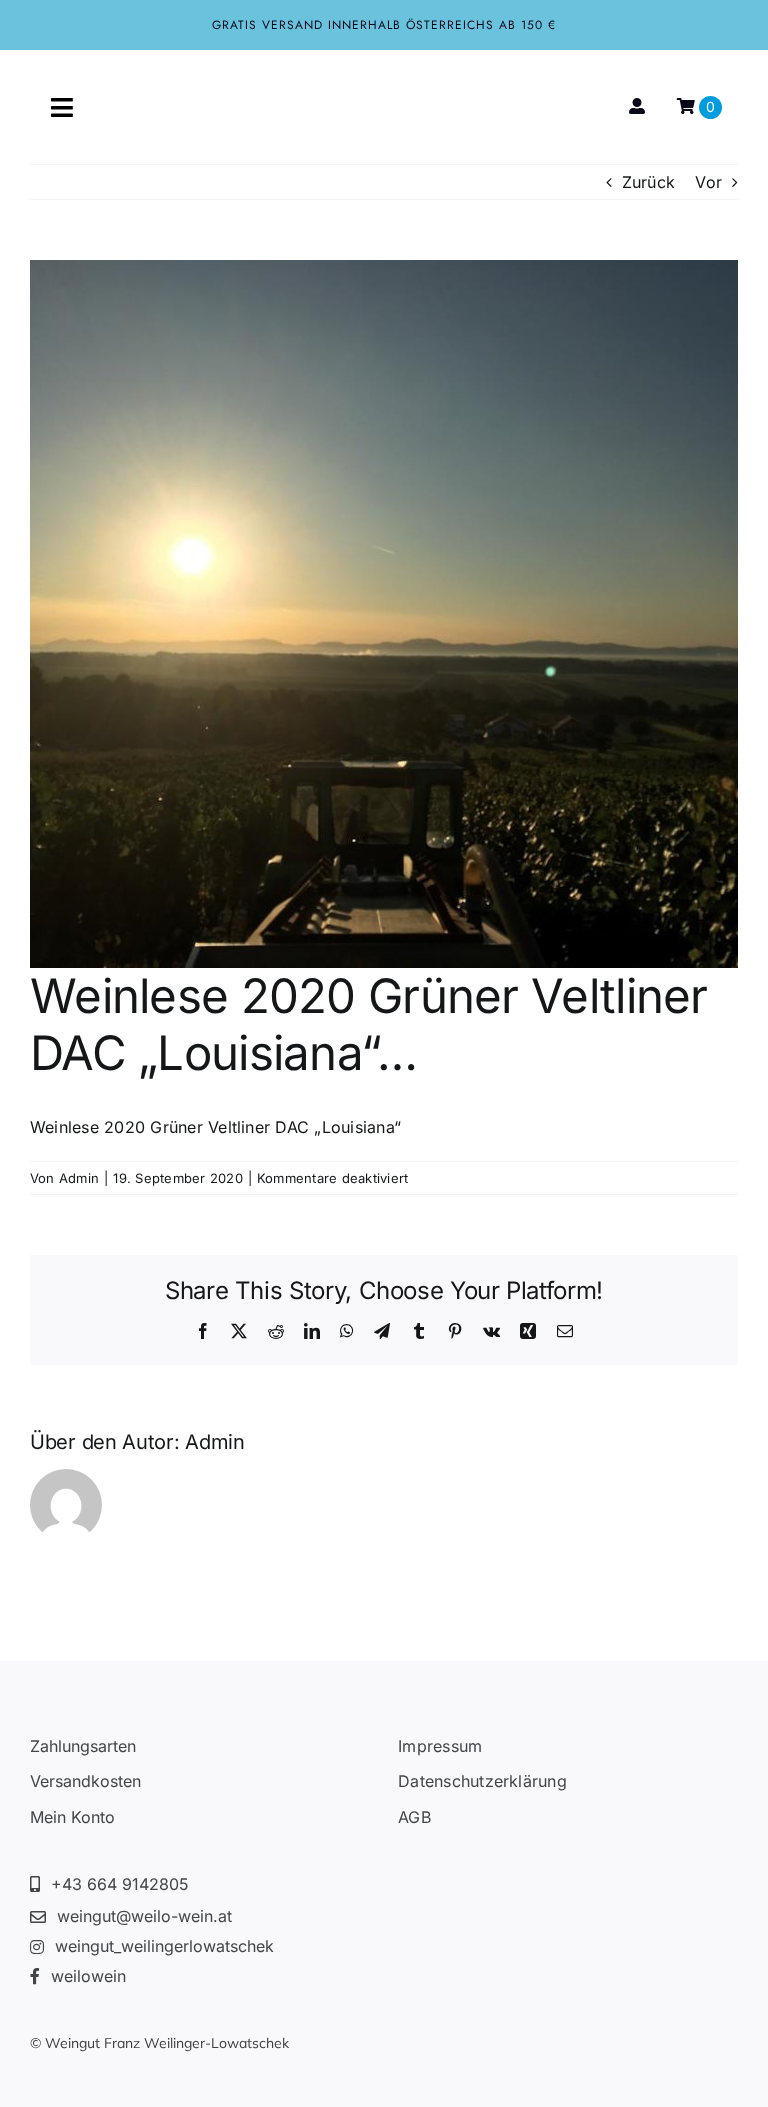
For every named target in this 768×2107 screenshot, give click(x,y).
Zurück (648, 182)
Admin (79, 1178)
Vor (708, 182)
